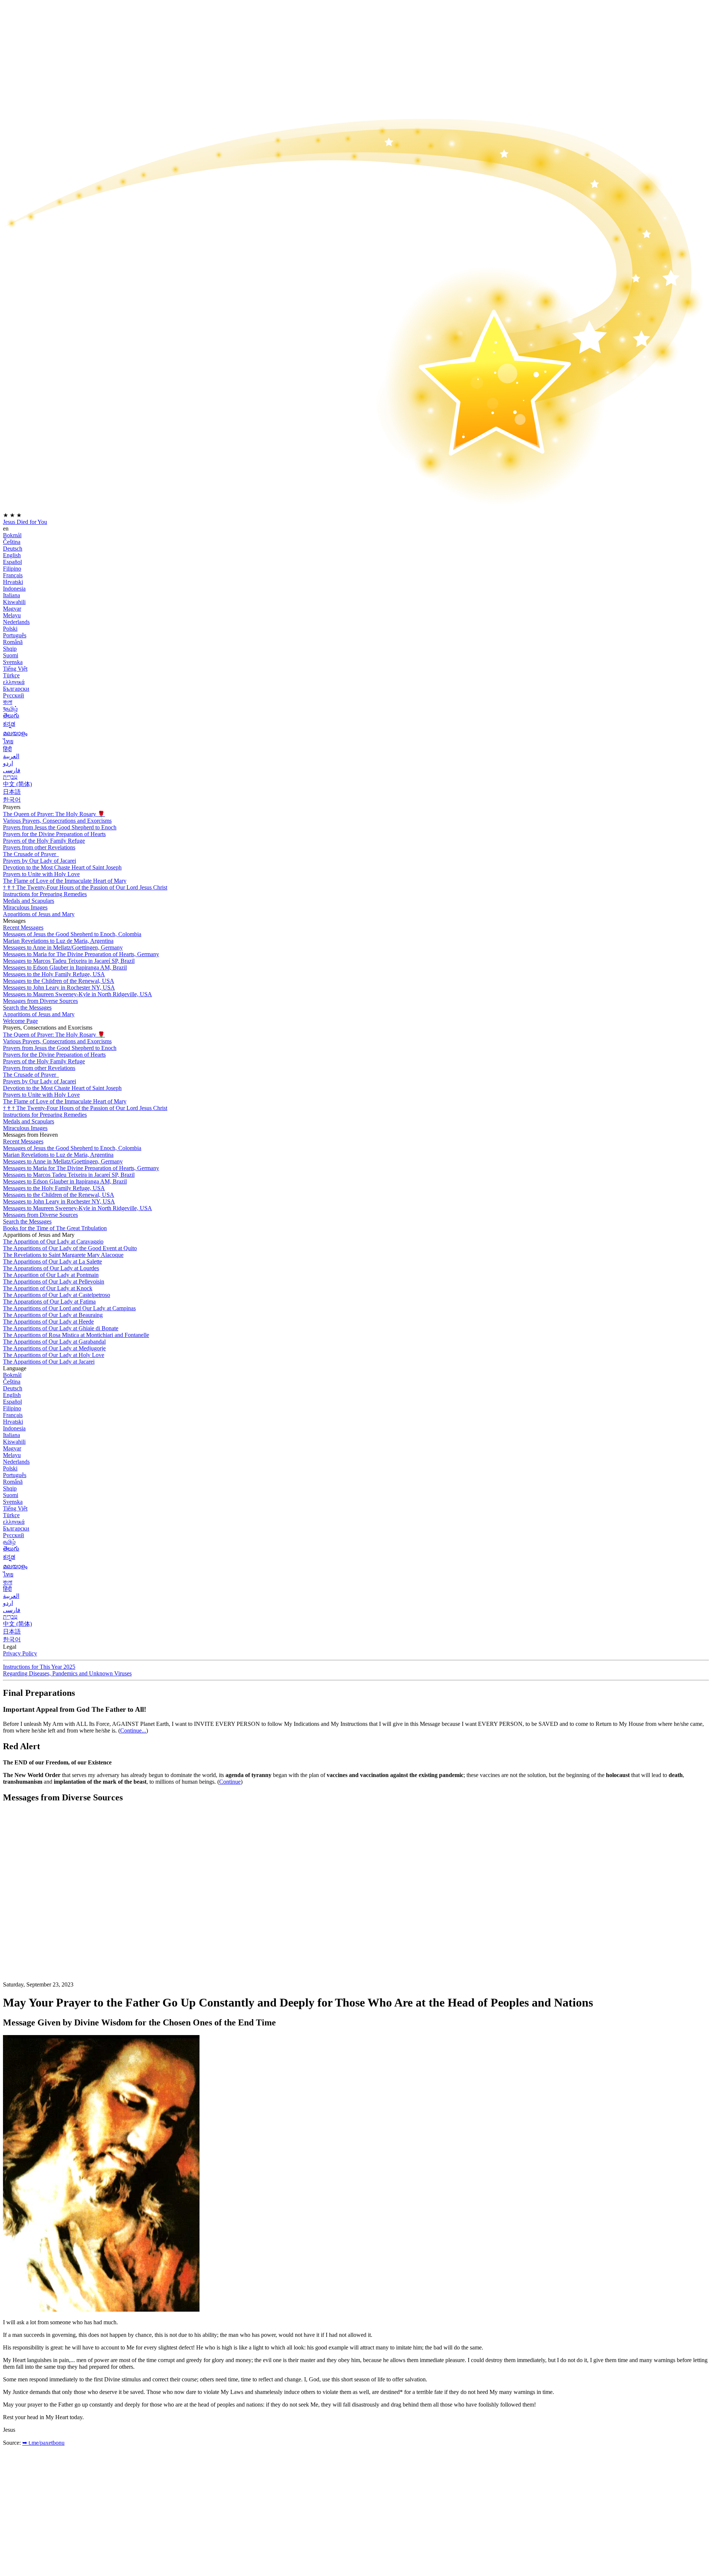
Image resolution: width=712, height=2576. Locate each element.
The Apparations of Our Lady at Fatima (49, 1302)
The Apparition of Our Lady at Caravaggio (53, 1241)
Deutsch (13, 549)
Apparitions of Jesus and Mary (39, 914)
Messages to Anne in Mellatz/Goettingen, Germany (63, 947)
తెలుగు (11, 715)
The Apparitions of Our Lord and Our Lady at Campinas (69, 1308)
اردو (8, 763)
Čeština (12, 542)
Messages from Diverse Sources (40, 1001)
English (12, 555)
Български (16, 689)
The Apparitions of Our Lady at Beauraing (53, 1315)
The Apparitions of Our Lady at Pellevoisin (54, 1282)
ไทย (8, 741)
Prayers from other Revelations (39, 847)
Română (13, 642)
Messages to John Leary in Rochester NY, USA (59, 988)
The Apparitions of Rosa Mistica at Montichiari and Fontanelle (76, 1335)
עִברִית (10, 777)
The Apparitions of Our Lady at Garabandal (54, 1342)
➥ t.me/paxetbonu (43, 2443)
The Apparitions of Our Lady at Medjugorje (54, 1348)
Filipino (12, 569)
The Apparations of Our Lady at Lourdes (51, 1268)
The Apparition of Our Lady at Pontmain (51, 1275)
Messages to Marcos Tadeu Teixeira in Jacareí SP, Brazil (69, 961)
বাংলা (8, 702)
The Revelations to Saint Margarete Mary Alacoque (63, 1255)
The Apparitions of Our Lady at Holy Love (54, 1355)
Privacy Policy (20, 1653)
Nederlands (16, 622)
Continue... (133, 1730)
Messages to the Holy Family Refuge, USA (54, 974)
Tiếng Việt (15, 669)
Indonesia (14, 589)
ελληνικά (14, 682)
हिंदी (7, 749)
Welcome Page (20, 1021)
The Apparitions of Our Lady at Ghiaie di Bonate (61, 1328)
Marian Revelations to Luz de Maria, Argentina (58, 941)
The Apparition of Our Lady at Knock (48, 1288)
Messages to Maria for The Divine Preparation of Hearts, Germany (81, 954)
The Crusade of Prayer (30, 854)
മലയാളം (15, 733)
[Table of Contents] (59, 1921)
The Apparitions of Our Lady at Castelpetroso (57, 1295)
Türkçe (11, 675)
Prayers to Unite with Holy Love (41, 874)
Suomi (11, 655)
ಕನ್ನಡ (9, 724)
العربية (11, 756)
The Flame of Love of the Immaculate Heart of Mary (65, 881)
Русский (14, 695)
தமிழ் (9, 1542)
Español (12, 562)
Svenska (13, 662)
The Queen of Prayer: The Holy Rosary (54, 814)
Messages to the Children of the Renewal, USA (59, 981)
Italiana (11, 595)
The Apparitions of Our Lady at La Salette (52, 1261)
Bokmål (12, 535)
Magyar (12, 609)
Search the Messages (27, 1008)
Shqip (10, 649)
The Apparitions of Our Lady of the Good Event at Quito (70, 1248)
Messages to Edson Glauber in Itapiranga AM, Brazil (65, 967)
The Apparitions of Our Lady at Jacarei (49, 1362)
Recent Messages (23, 927)
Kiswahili (14, 602)
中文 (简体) (17, 784)
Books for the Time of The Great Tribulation (55, 1228)
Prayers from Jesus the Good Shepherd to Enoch (60, 827)
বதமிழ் (10, 709)
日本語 (12, 792)
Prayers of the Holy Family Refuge (44, 841)
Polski (10, 629)
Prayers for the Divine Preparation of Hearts (54, 834)
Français (13, 575)
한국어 (12, 800)
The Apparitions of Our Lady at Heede (48, 1322)
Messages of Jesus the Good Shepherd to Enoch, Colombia (72, 934)
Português (15, 635)
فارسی (12, 770)
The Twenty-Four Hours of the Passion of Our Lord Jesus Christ (85, 887)
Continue (230, 1782)
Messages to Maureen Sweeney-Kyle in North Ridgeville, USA (78, 994)
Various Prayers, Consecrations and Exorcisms (57, 821)
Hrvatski (13, 582)
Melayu (12, 615)
